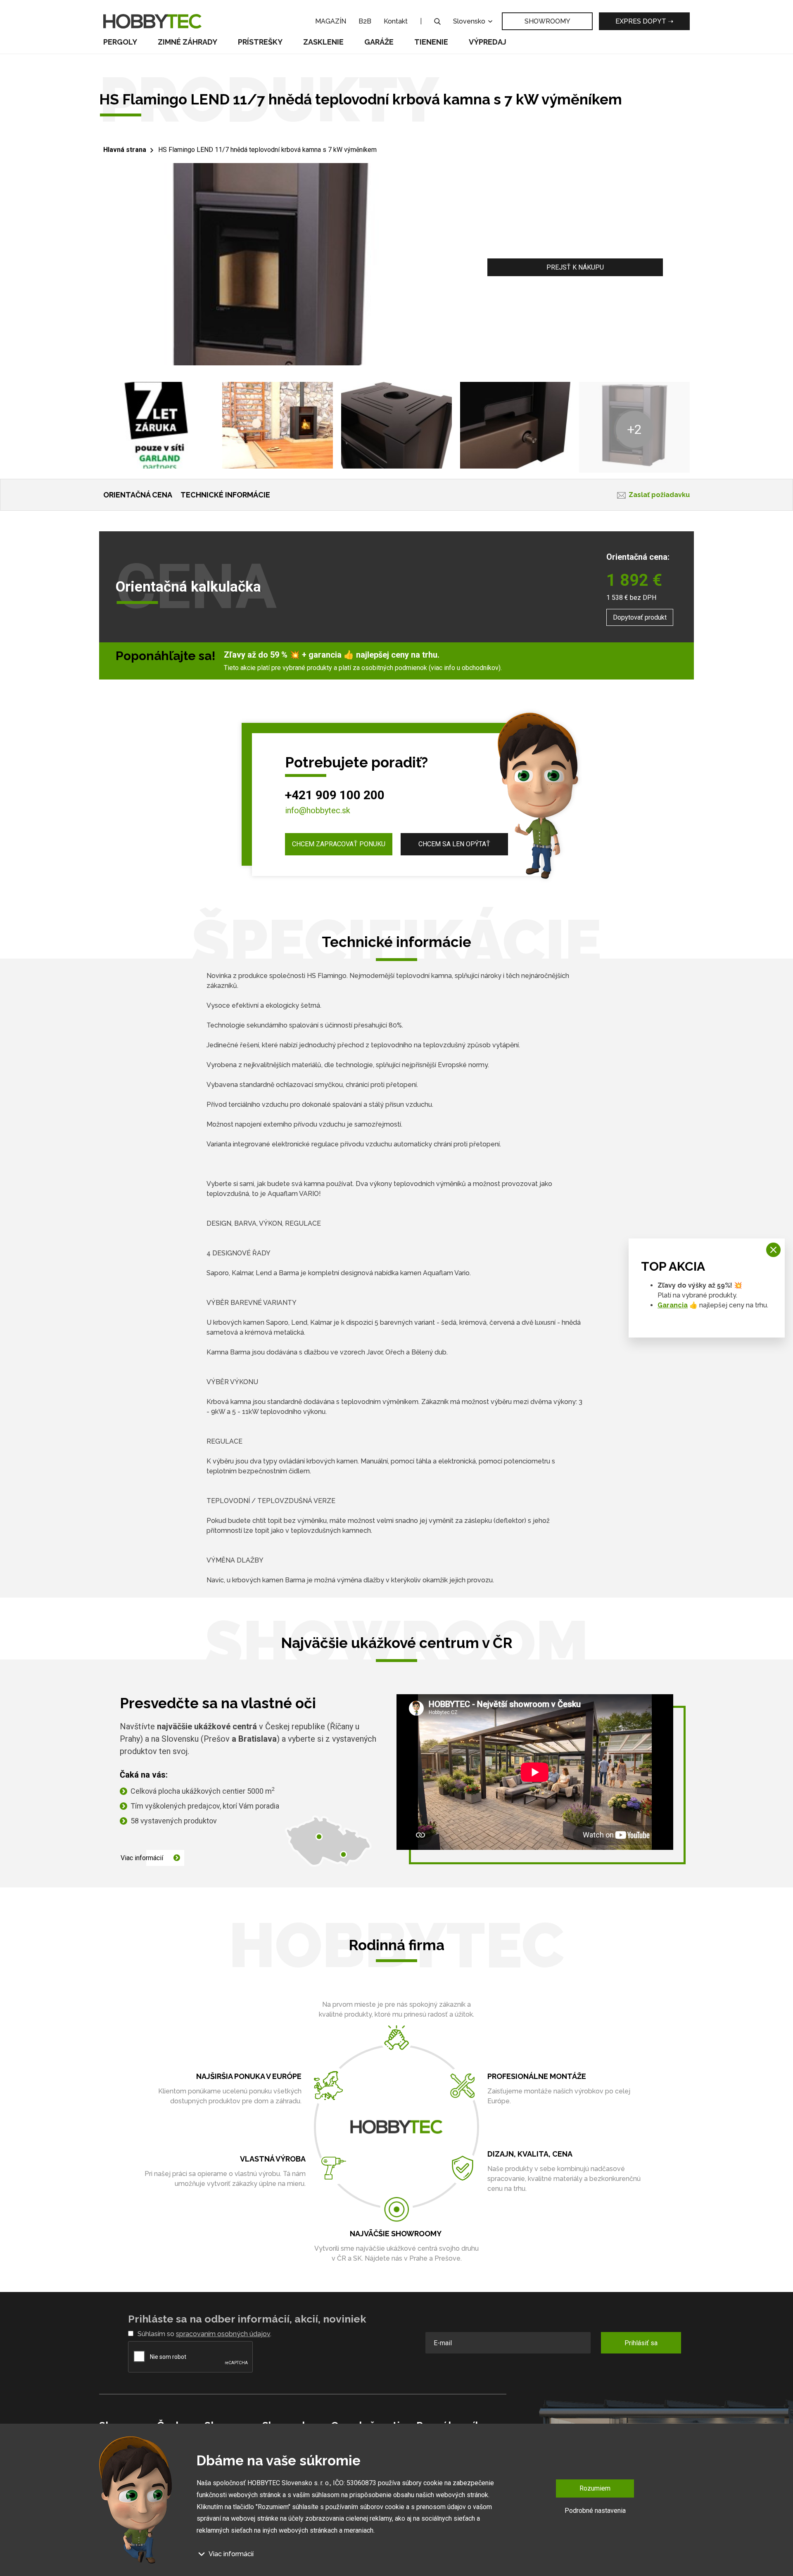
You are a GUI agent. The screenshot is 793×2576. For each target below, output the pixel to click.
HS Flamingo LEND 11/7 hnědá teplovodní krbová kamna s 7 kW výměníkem (267, 150)
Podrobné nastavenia (595, 2510)
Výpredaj (488, 42)
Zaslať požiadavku (659, 495)
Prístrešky (260, 42)
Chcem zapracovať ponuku (339, 844)
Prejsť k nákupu (575, 267)
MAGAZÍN (331, 21)
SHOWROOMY (547, 21)
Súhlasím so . (204, 2334)
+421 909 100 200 (335, 795)
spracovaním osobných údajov (223, 2334)
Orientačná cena (138, 495)
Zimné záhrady (188, 42)
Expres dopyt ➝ (644, 21)
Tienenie (431, 42)
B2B (365, 21)
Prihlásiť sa (641, 2343)
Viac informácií (142, 1858)
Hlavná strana (125, 150)
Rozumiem (595, 2488)
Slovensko (470, 21)
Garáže (379, 42)
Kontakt (396, 21)
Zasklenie (323, 42)
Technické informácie (225, 495)
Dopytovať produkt (640, 617)
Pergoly (120, 42)
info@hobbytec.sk (318, 810)
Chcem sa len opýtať (454, 844)
